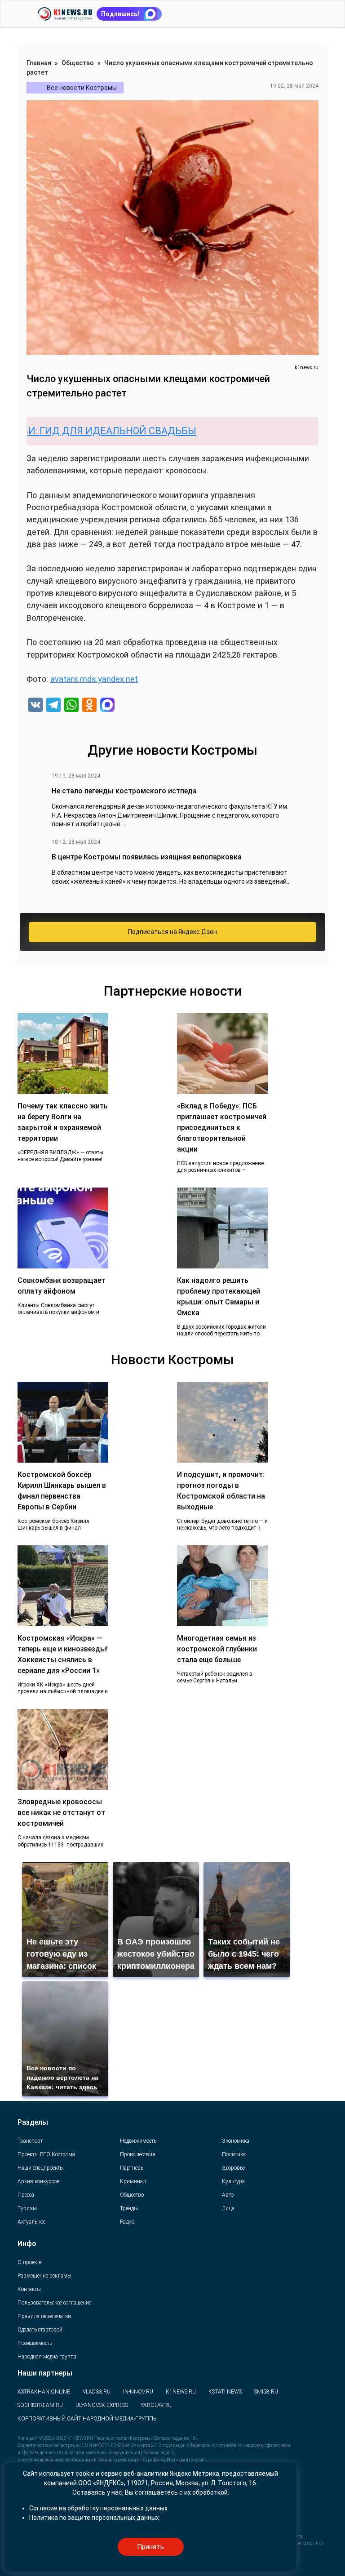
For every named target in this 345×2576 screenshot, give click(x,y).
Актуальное (31, 2222)
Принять (150, 2547)
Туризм (27, 2208)
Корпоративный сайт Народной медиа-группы (88, 2419)
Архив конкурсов (39, 2181)
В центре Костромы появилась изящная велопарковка (147, 857)
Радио (127, 2222)
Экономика (236, 2141)
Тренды (129, 2208)
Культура (233, 2181)
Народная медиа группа (47, 2357)
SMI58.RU (266, 2392)
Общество (78, 63)
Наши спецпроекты (41, 2168)
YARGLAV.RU (156, 2405)
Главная (39, 63)
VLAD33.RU (97, 2392)
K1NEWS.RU (181, 2392)
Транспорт (30, 2141)
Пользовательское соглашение (54, 2303)
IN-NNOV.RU (138, 2392)
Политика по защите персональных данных (94, 2518)
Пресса (26, 2195)
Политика (234, 2154)
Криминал (133, 2181)
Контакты (29, 2289)
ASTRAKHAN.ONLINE (44, 2392)
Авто (228, 2195)
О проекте (29, 2262)
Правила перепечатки (44, 2316)
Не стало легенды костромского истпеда (124, 791)
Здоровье (233, 2168)
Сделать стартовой (40, 2330)
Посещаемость (35, 2343)
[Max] (107, 706)
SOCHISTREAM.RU (40, 2405)
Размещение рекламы (44, 2276)
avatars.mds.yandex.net (94, 679)
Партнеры (132, 2168)
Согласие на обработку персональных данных (98, 2508)
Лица (228, 2208)
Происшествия (138, 2154)
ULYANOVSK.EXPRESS (102, 2405)
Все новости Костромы (82, 88)
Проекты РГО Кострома (46, 2154)
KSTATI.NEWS (225, 2392)
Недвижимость (138, 2141)
